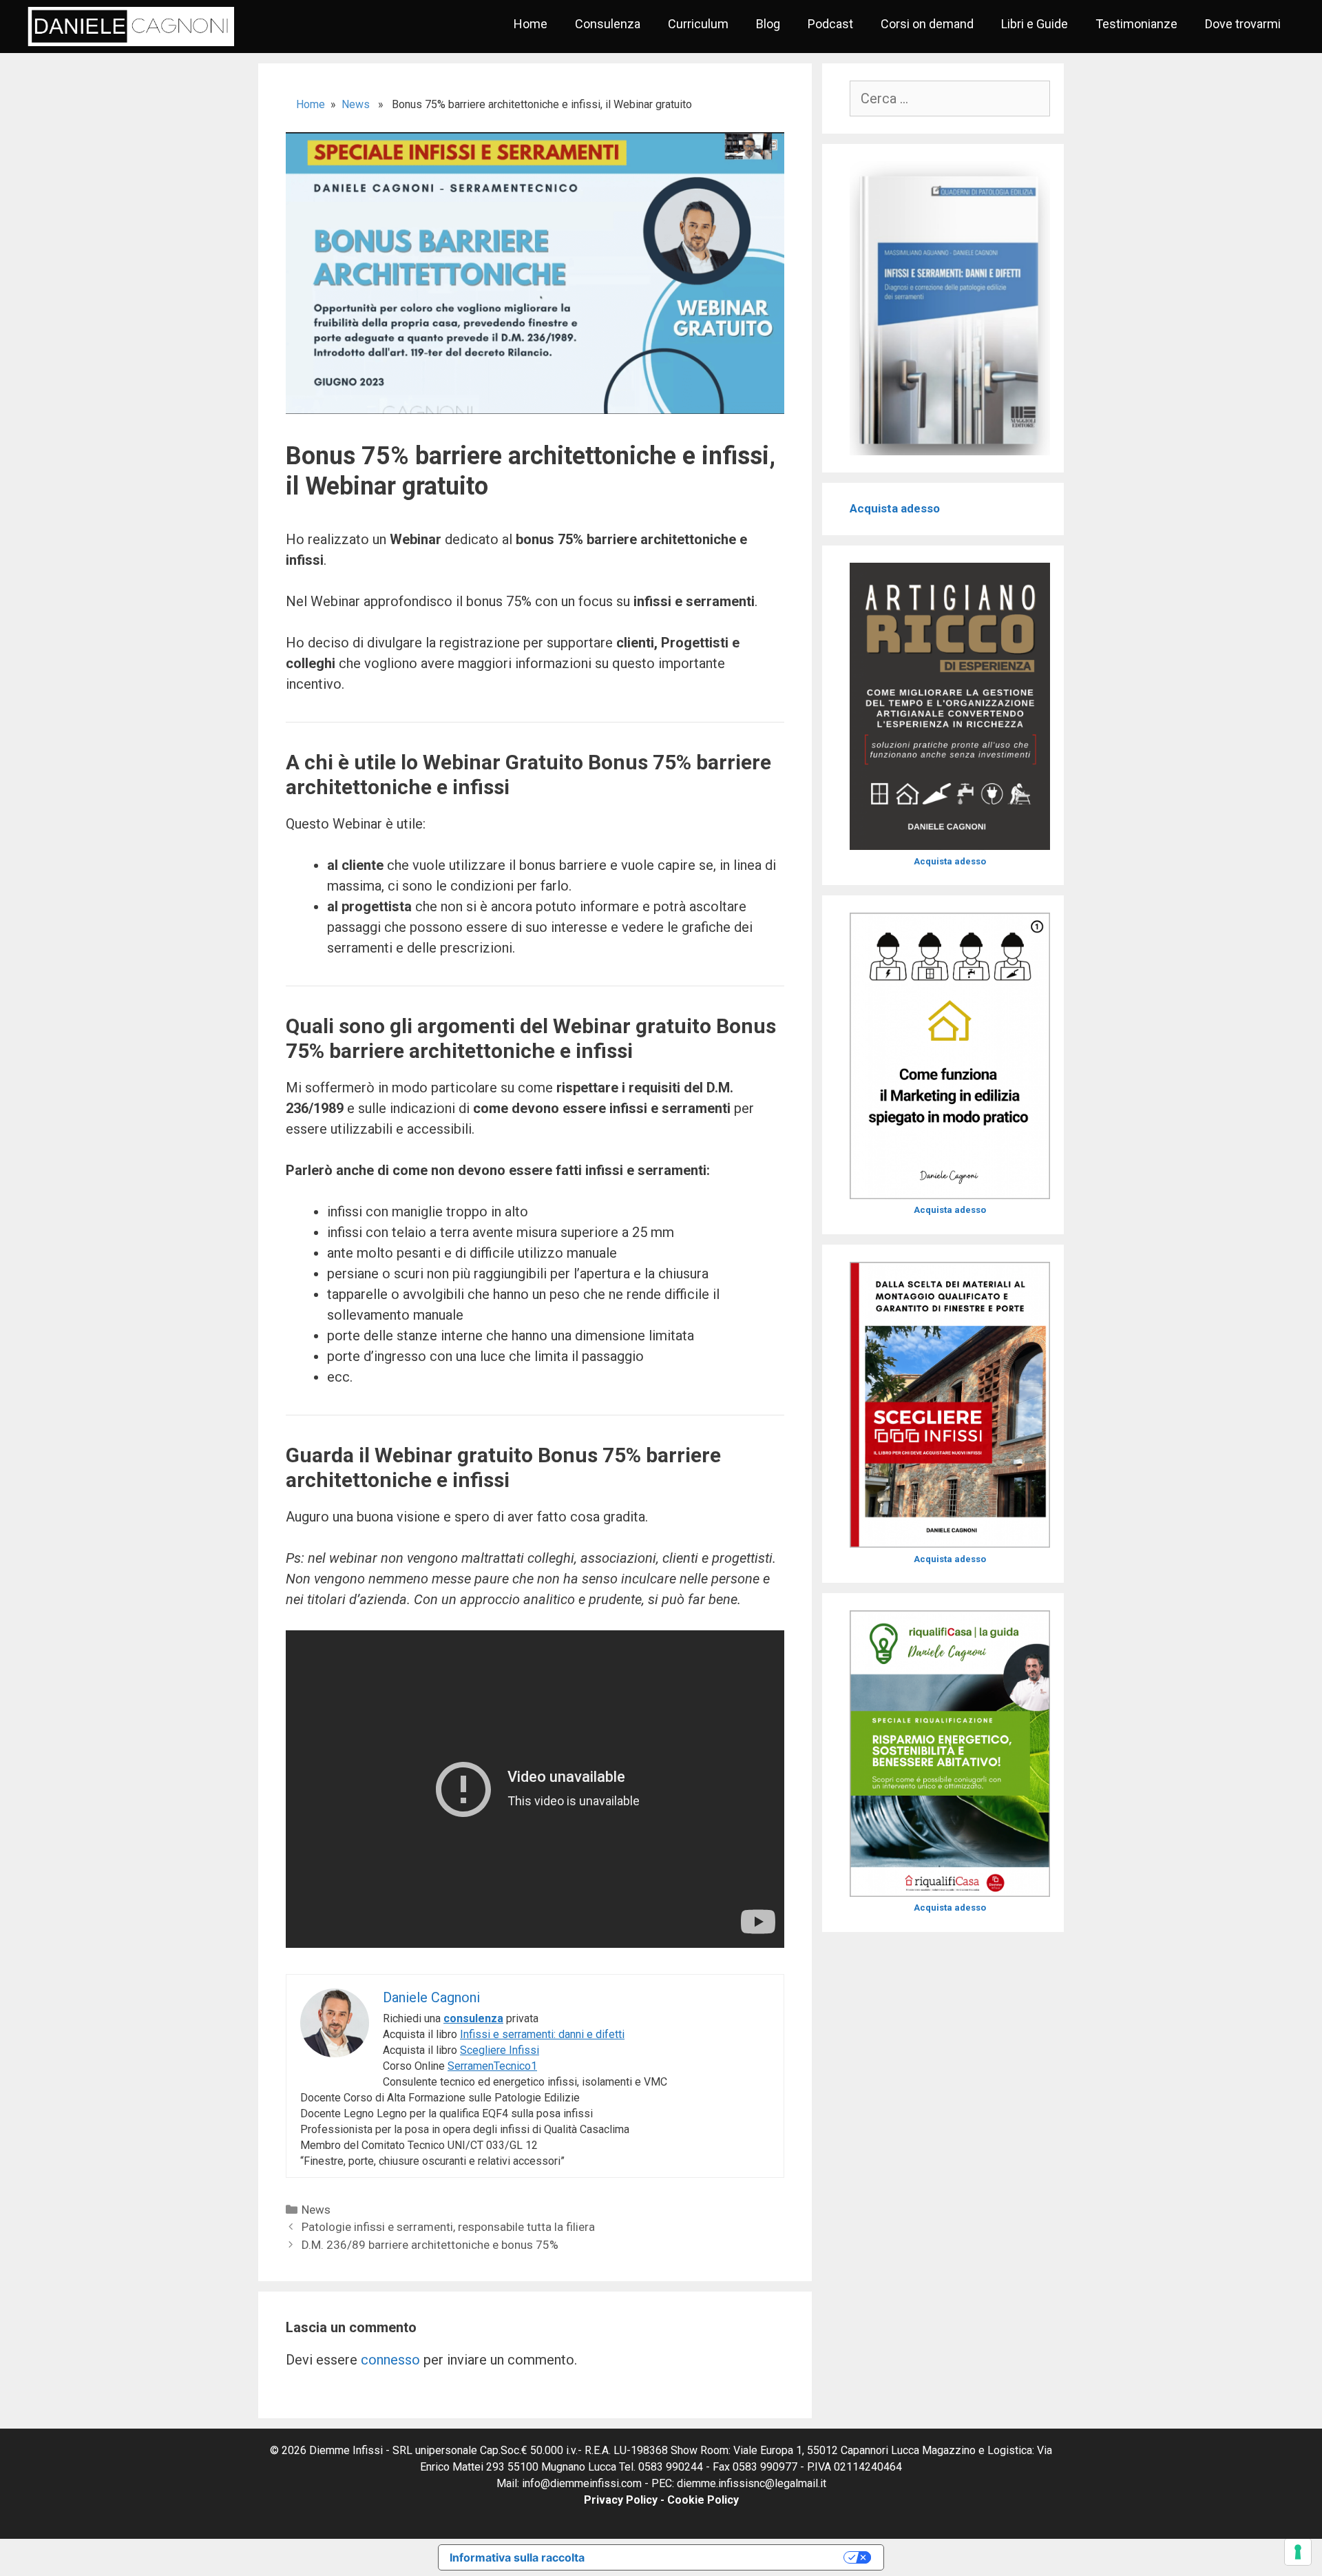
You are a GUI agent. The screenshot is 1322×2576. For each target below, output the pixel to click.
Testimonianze (1136, 24)
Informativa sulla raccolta (517, 2557)
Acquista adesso (895, 508)
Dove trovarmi (1243, 24)
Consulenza (608, 24)
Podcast (830, 24)
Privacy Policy (621, 2500)
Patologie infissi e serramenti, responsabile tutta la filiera (448, 2227)
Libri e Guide (1035, 24)
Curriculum (698, 24)
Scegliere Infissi (500, 2050)
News (356, 104)
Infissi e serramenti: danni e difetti (542, 2034)
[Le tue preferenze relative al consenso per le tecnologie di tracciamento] (1298, 2552)
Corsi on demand (927, 24)
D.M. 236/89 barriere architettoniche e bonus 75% (430, 2245)
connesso (390, 2360)
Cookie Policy (703, 2500)
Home (531, 24)
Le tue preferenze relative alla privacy (721, 2557)
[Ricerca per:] (950, 99)
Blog (768, 24)
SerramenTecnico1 (492, 2066)
